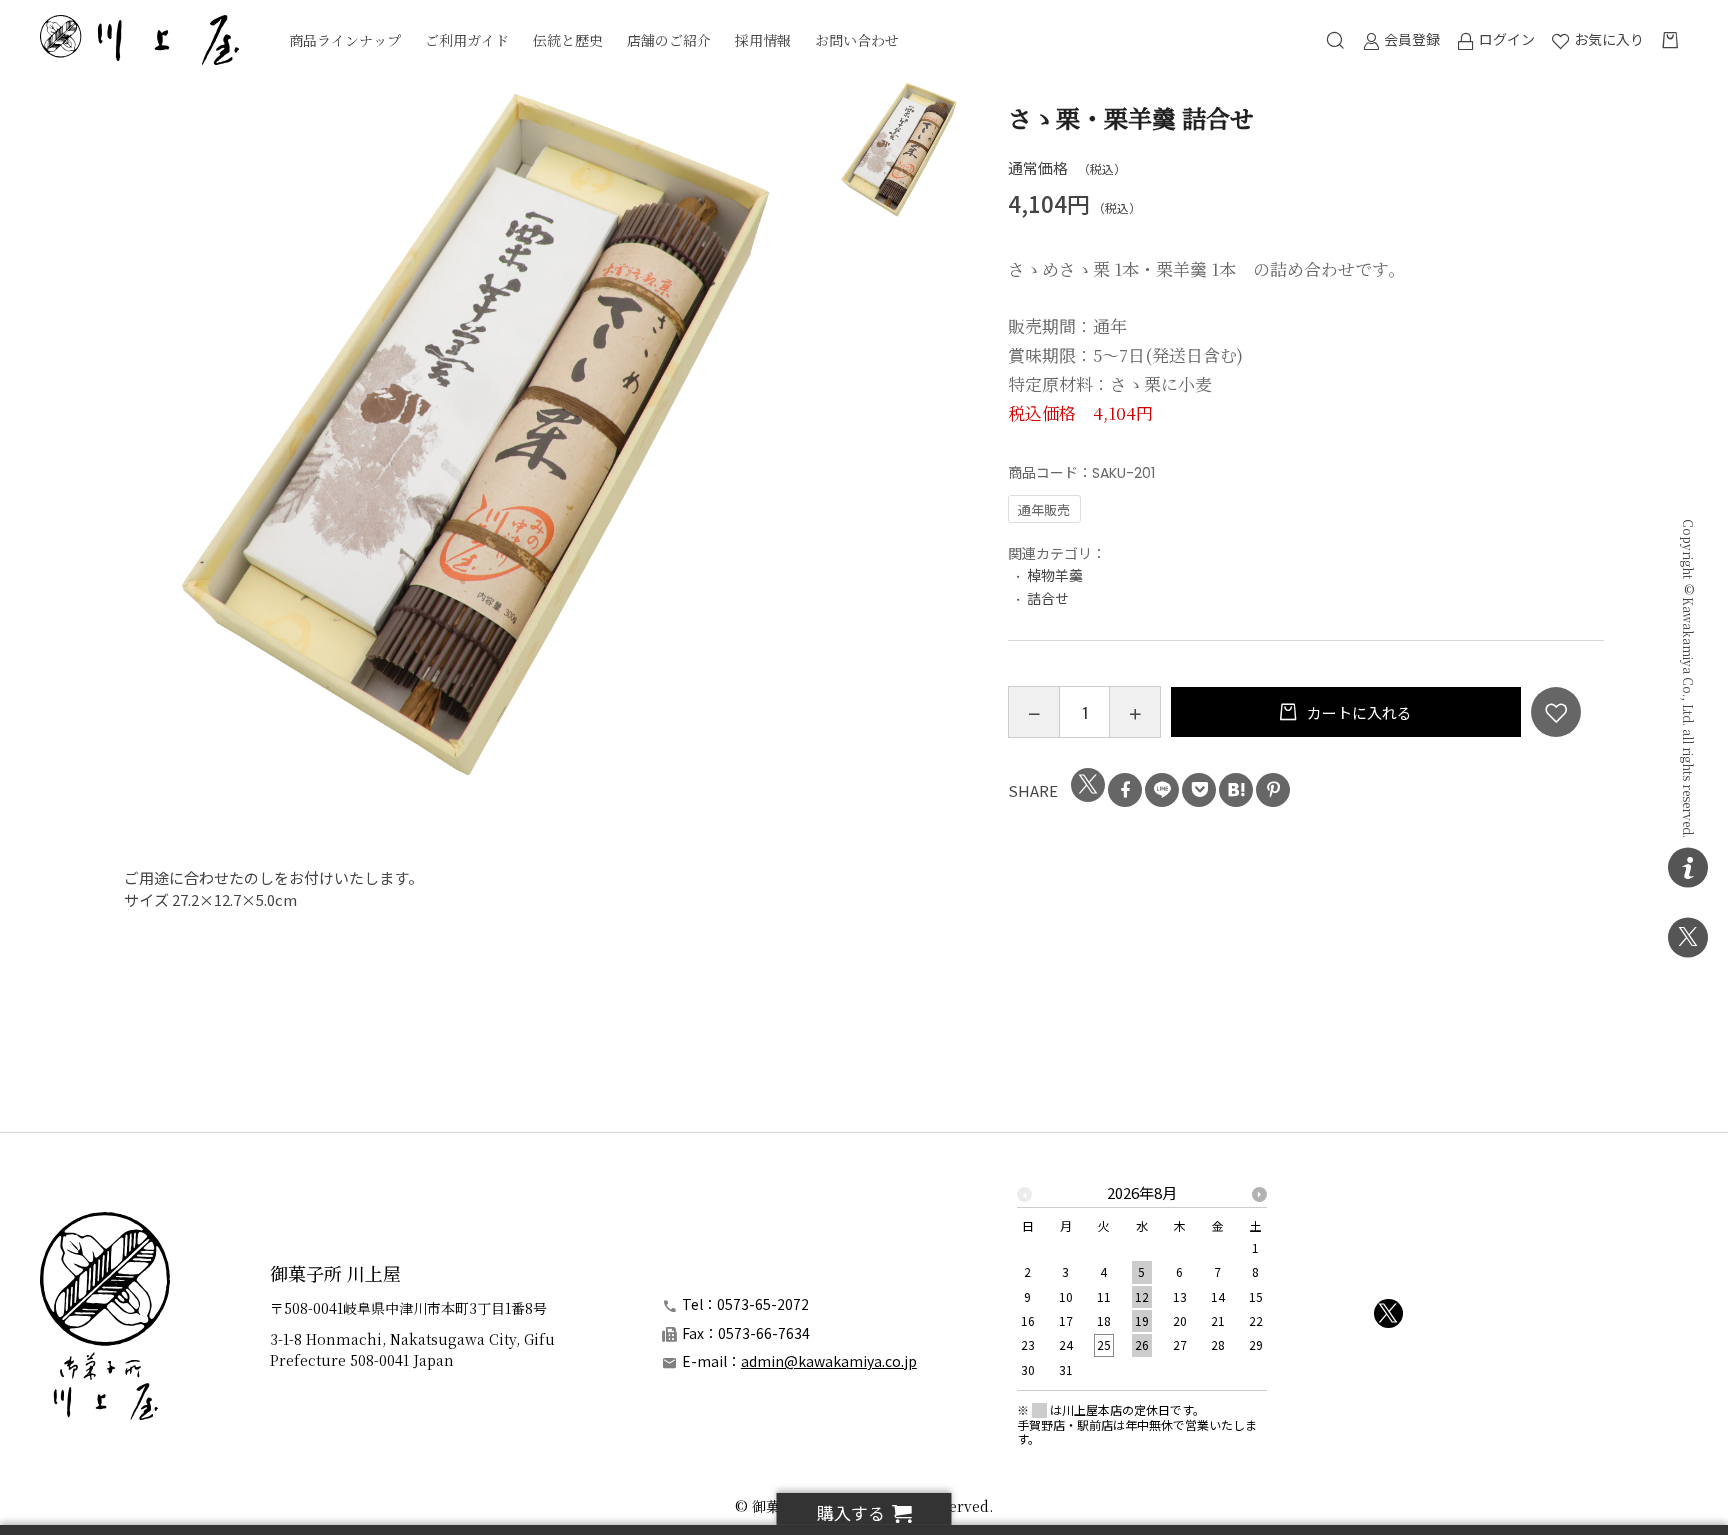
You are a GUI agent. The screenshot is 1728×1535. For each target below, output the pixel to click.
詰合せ (1048, 598)
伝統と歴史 (568, 40)
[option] (475, 431)
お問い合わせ (857, 40)
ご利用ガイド (467, 40)
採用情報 (763, 40)
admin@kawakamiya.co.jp (829, 1361)
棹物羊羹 (1055, 575)
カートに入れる (1358, 712)
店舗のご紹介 (669, 40)
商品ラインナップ (345, 40)
